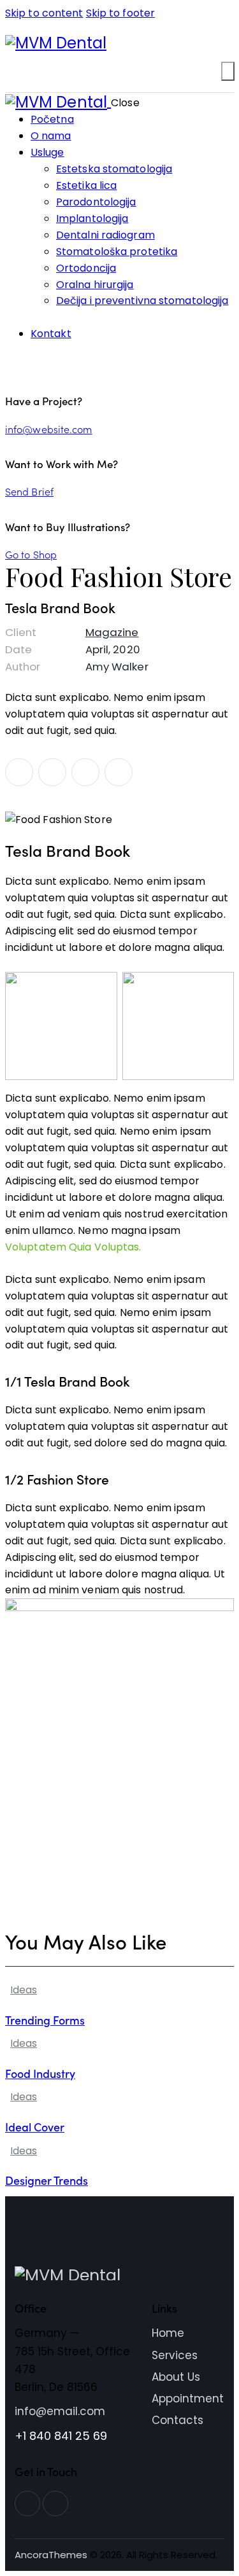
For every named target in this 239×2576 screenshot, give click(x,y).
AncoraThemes (51, 2555)
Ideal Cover (35, 2127)
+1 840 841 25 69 (61, 2436)
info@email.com (60, 2411)
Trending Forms (45, 2020)
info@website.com (49, 429)
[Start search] (228, 71)
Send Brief (29, 491)
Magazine (112, 632)
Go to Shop (31, 554)
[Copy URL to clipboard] (119, 772)
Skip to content (44, 13)
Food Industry (40, 2073)
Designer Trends (47, 2180)
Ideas (24, 1990)
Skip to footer (120, 13)
